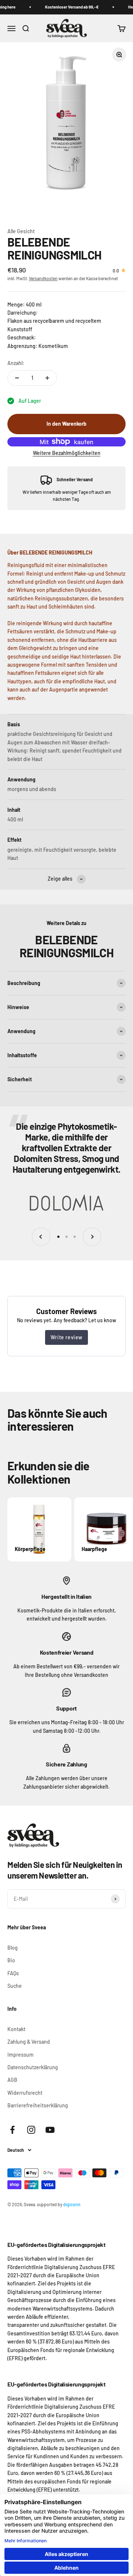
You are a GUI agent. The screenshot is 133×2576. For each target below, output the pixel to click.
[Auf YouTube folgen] (50, 2130)
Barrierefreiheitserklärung (38, 2105)
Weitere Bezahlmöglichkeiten (67, 453)
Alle (12, 231)
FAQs (13, 1973)
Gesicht (26, 231)
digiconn (72, 2204)
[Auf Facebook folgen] (12, 2130)
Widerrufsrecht (25, 2093)
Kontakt (16, 2029)
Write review (66, 1337)
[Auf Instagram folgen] (31, 2130)
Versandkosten (43, 278)
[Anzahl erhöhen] (47, 378)
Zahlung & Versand (29, 2042)
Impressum (21, 2055)
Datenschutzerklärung (33, 2067)
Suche (15, 1986)
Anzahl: (16, 363)
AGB (12, 2080)
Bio (11, 1960)
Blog (13, 1948)
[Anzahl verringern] (17, 378)
